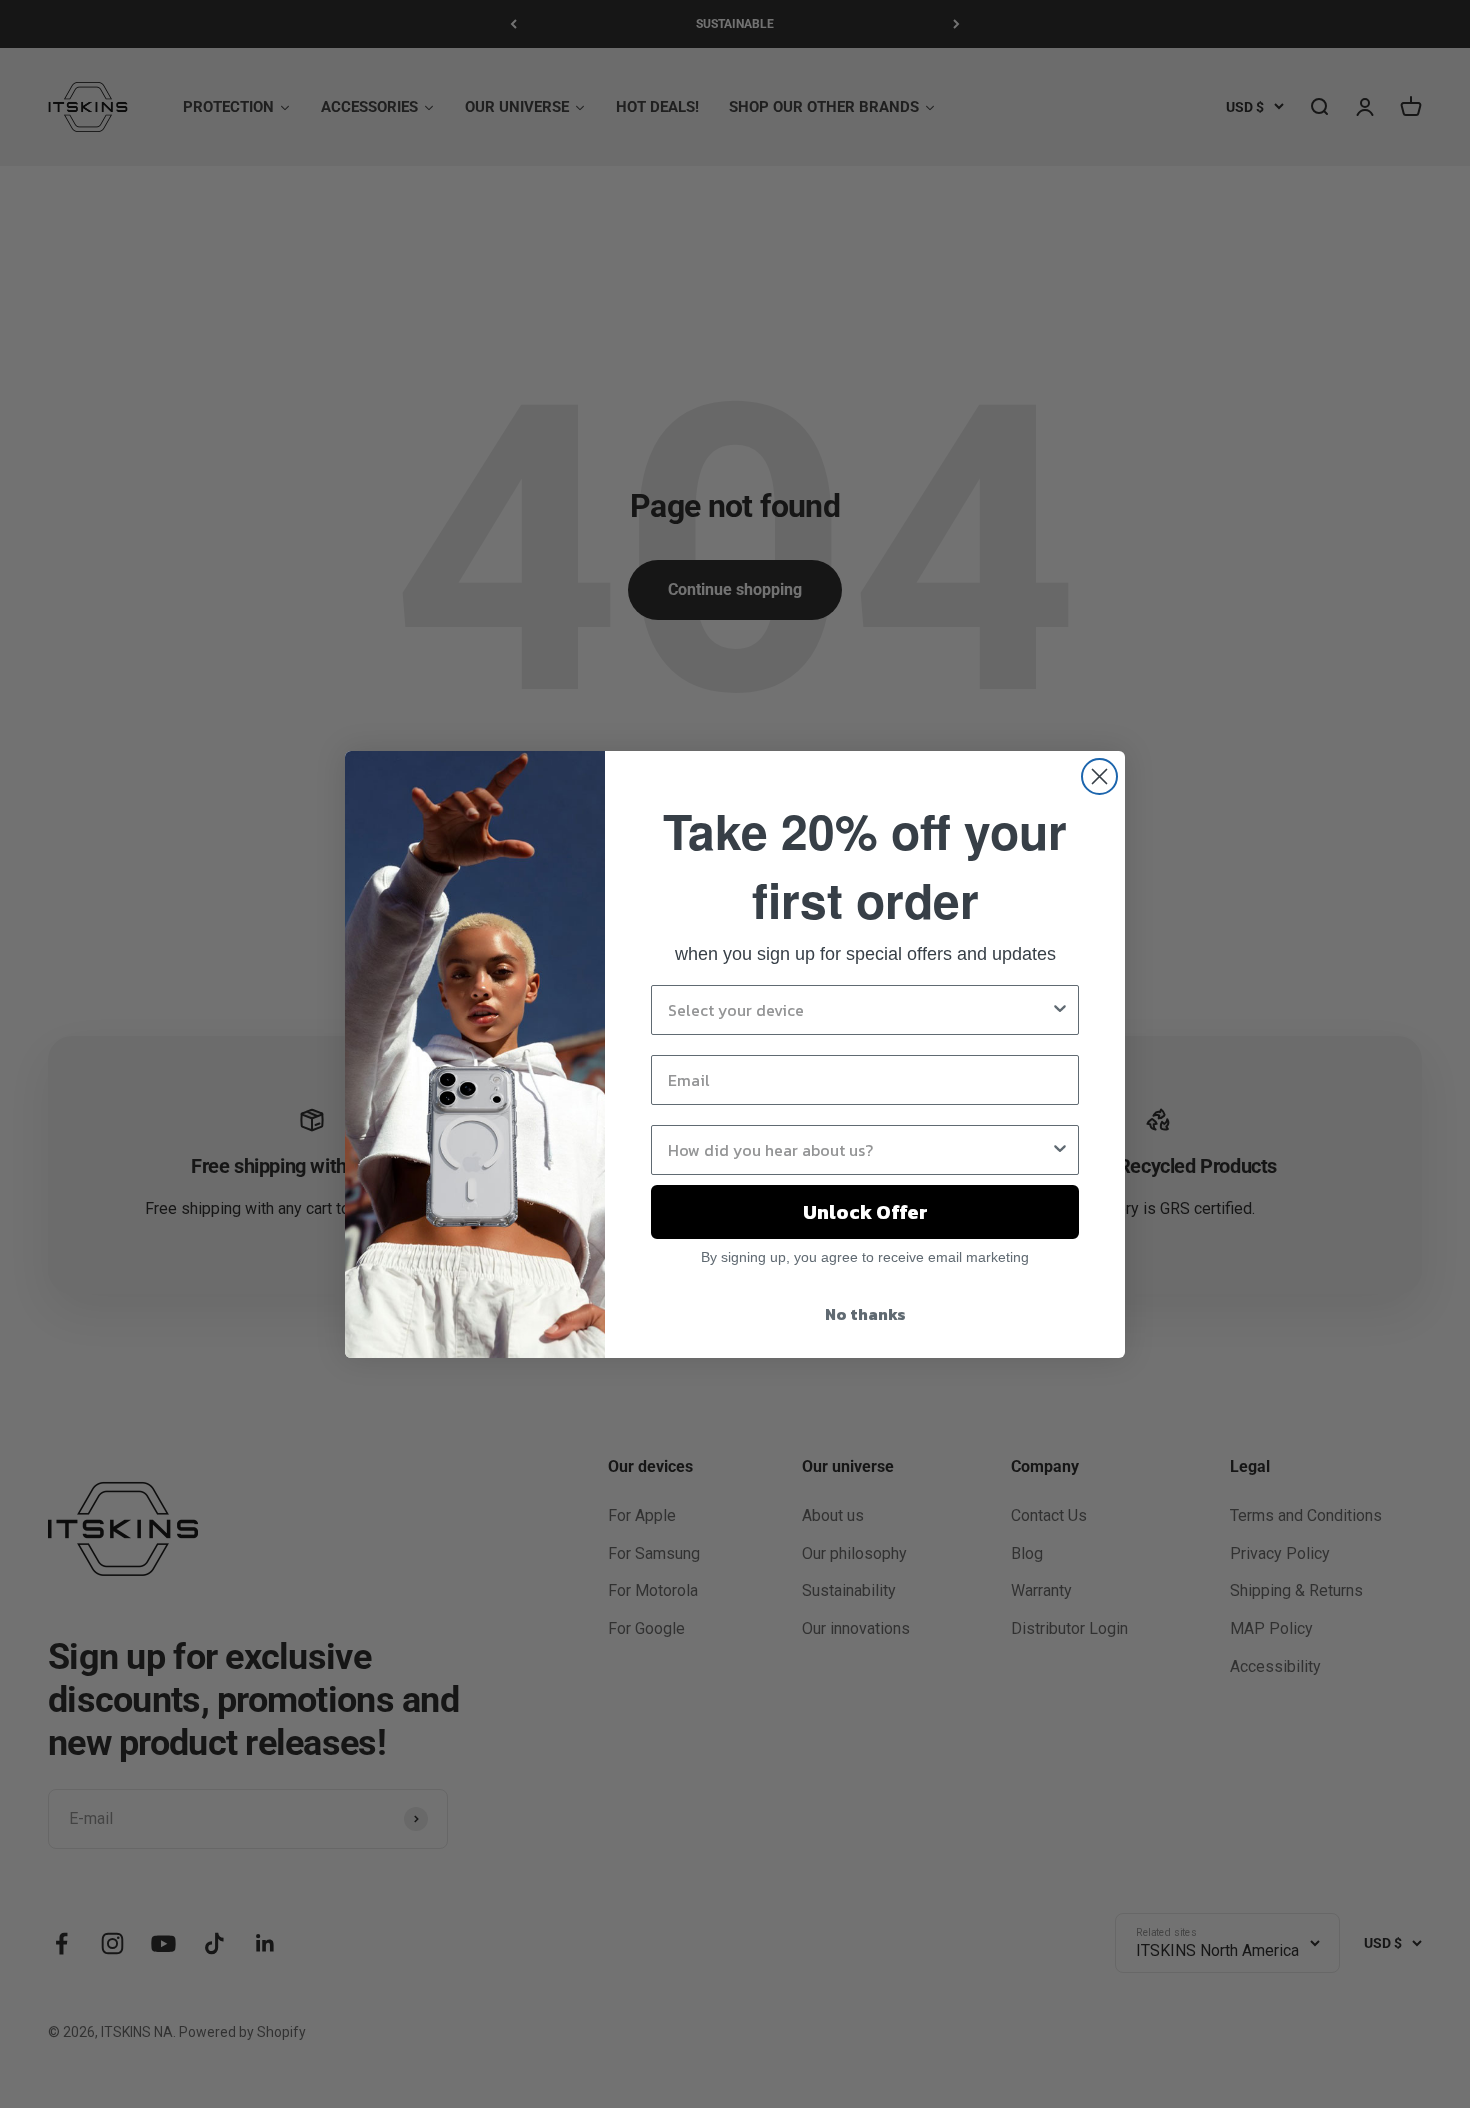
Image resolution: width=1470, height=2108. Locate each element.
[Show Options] (1060, 1010)
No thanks (865, 1314)
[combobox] (859, 1010)
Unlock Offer (865, 1212)
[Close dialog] (1099, 776)
